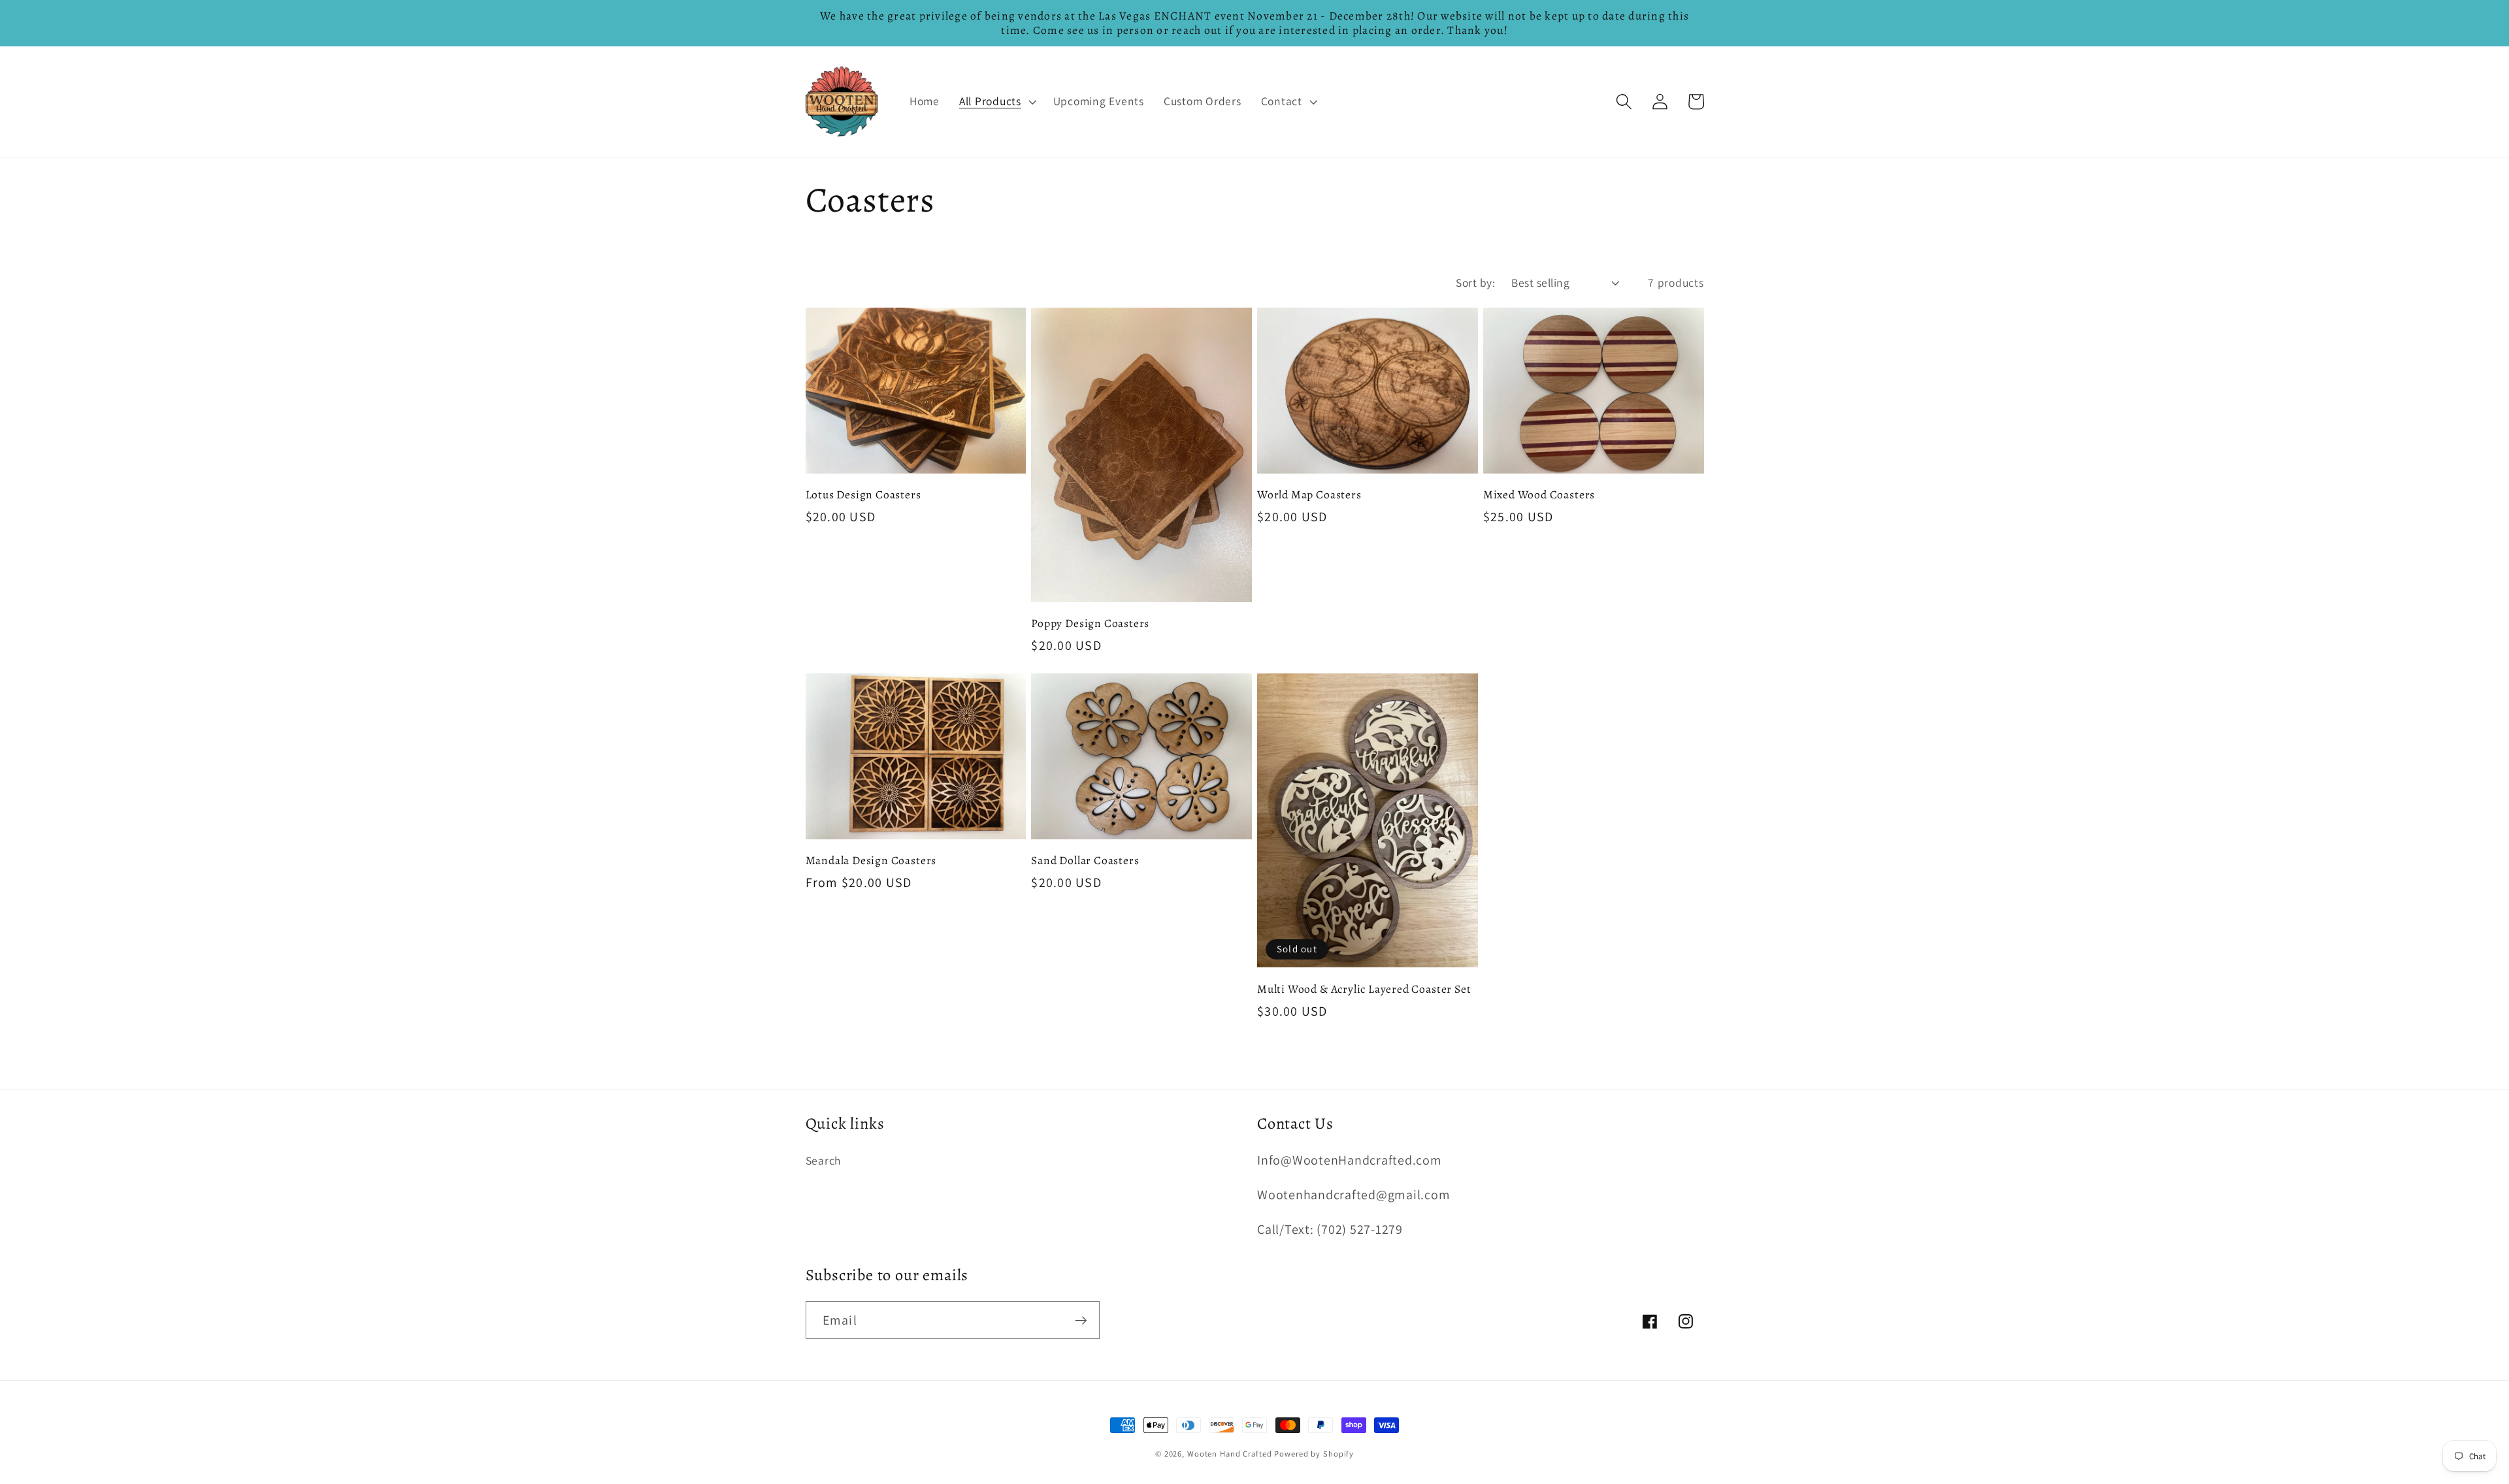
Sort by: (1475, 282)
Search (824, 1160)
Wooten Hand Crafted (1230, 1454)
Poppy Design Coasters (1090, 623)
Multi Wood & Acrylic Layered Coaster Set (1364, 989)
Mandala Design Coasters (871, 860)
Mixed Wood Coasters (1539, 494)
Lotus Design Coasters (863, 494)
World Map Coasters (1309, 494)
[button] (996, 101)
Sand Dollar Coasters (1085, 860)
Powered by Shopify (1314, 1454)
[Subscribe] (1081, 1320)
